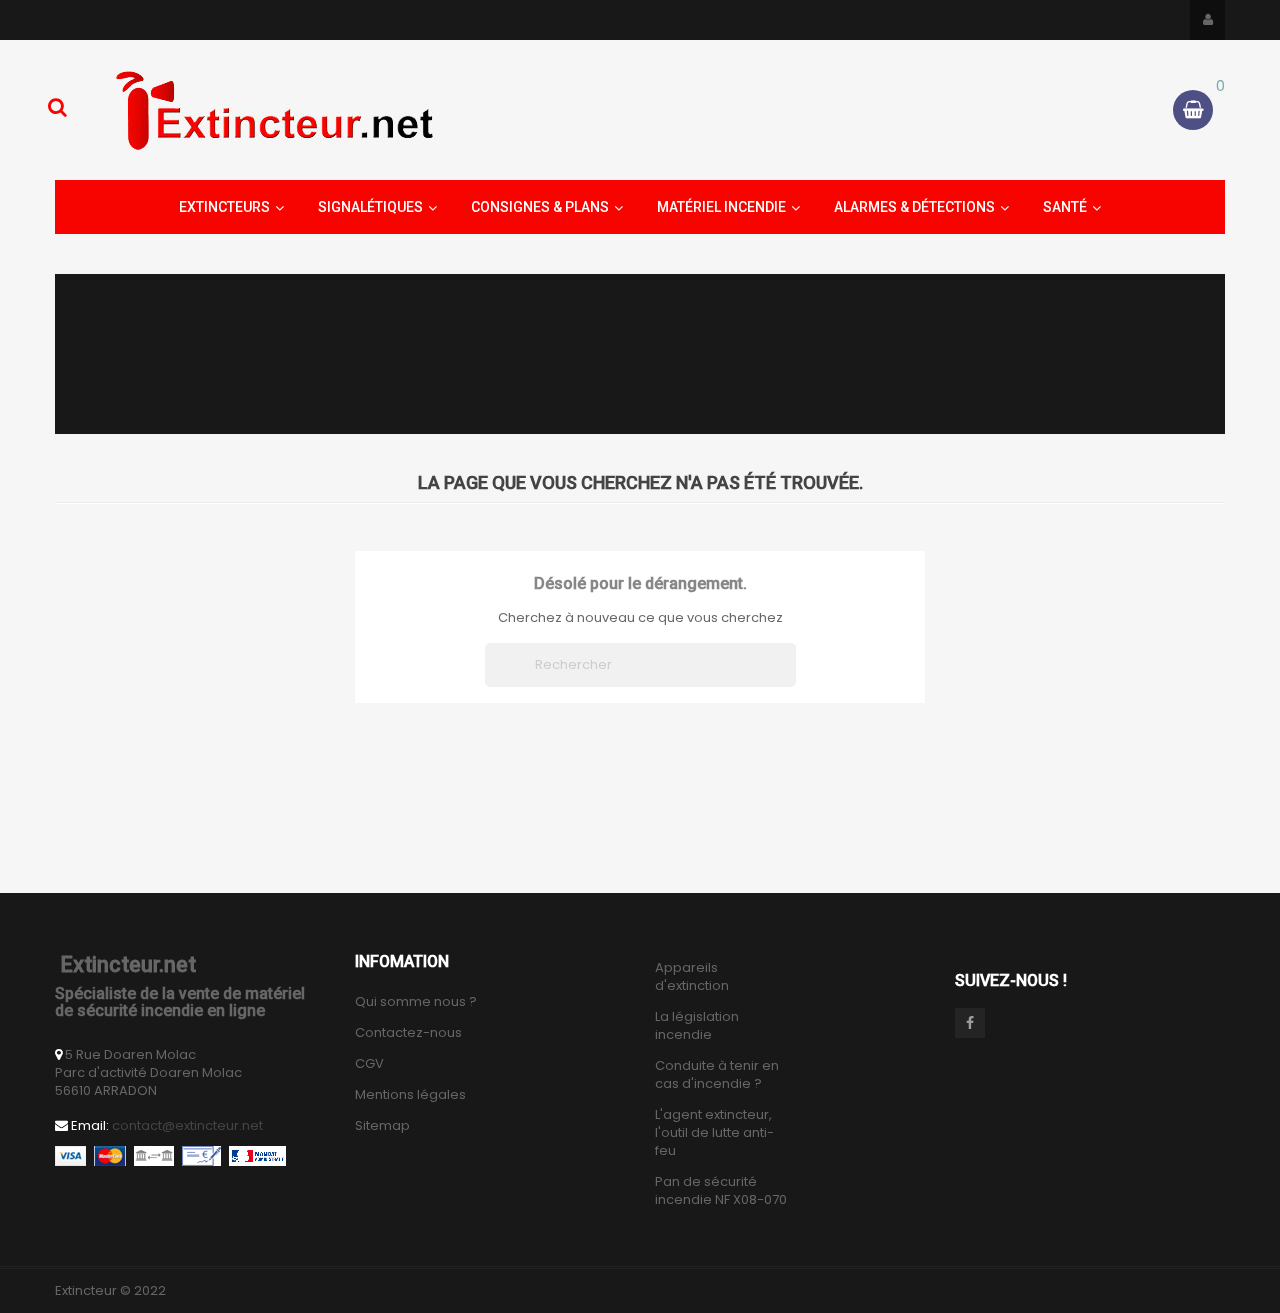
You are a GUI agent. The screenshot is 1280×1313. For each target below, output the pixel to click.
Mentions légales (410, 1095)
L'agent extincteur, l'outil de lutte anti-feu (714, 1133)
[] (788, 681)
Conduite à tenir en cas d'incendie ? (717, 1075)
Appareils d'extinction (692, 977)
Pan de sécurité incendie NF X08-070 (721, 1191)
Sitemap (382, 1126)
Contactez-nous (408, 1033)
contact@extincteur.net (187, 1125)
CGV (369, 1064)
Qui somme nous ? (416, 1002)
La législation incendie (697, 1026)
